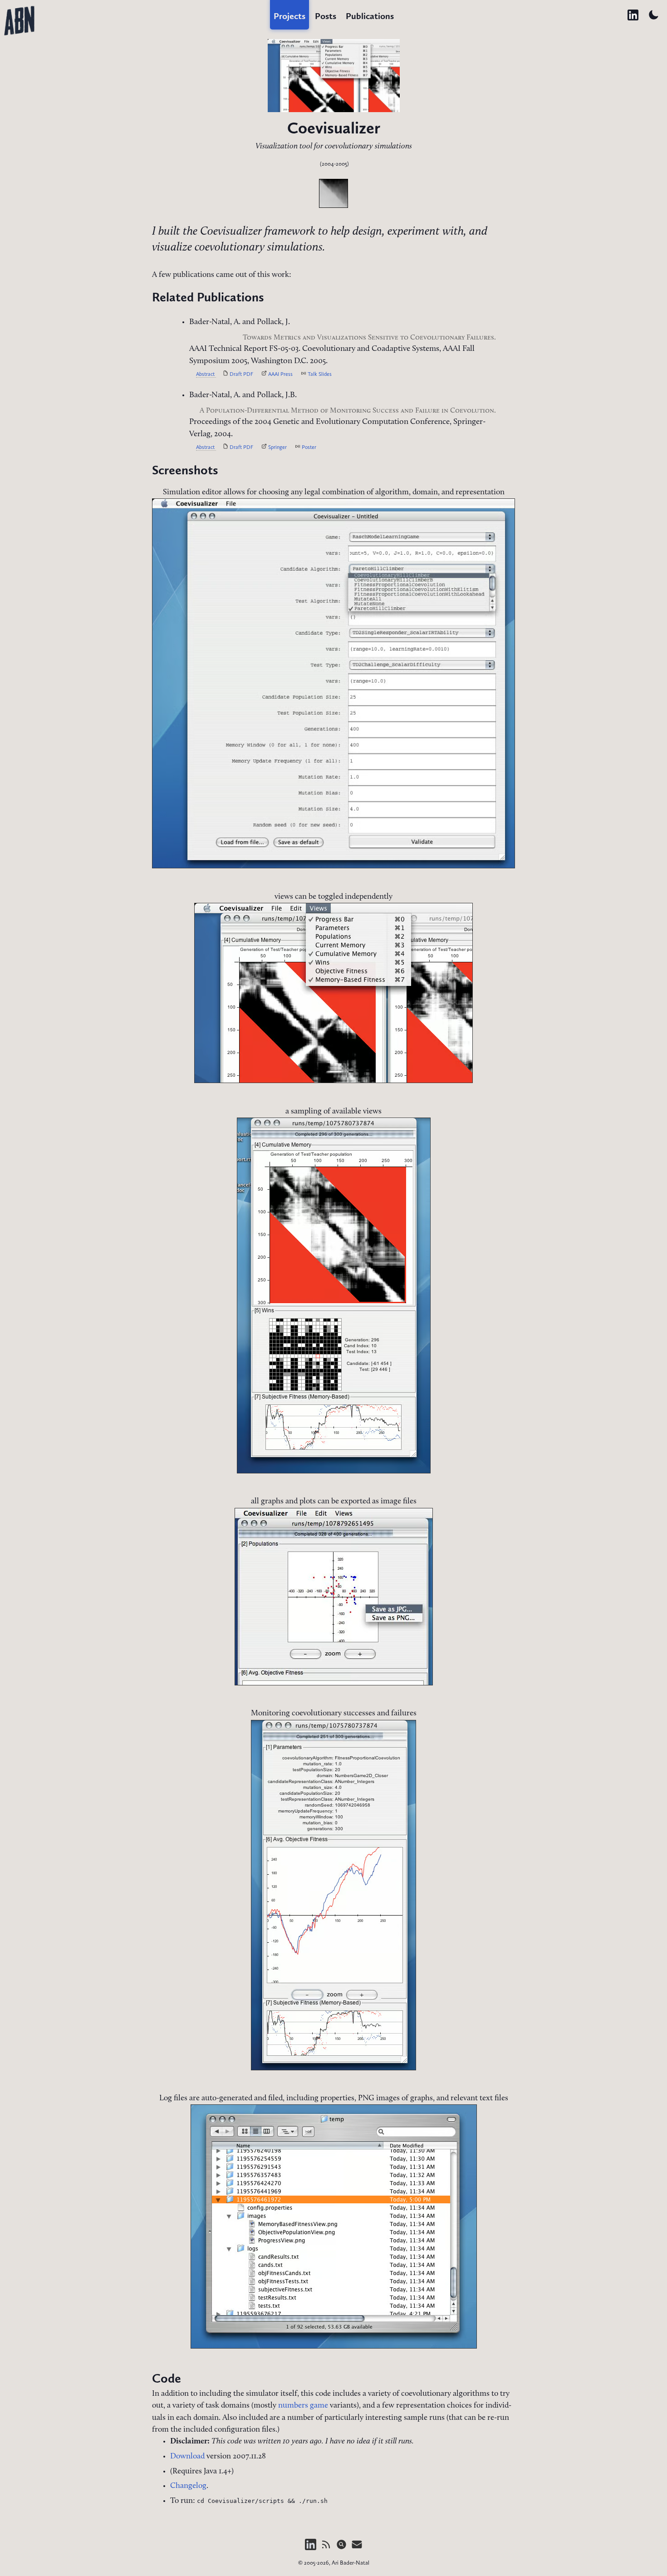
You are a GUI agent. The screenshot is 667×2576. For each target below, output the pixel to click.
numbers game (303, 2406)
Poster (308, 447)
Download (187, 2456)
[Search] (342, 2549)
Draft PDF (241, 374)
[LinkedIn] (311, 2549)
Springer (277, 447)
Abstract (206, 374)
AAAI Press (280, 374)
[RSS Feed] (327, 2549)
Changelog (188, 2486)
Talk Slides (319, 374)
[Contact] (357, 2549)
